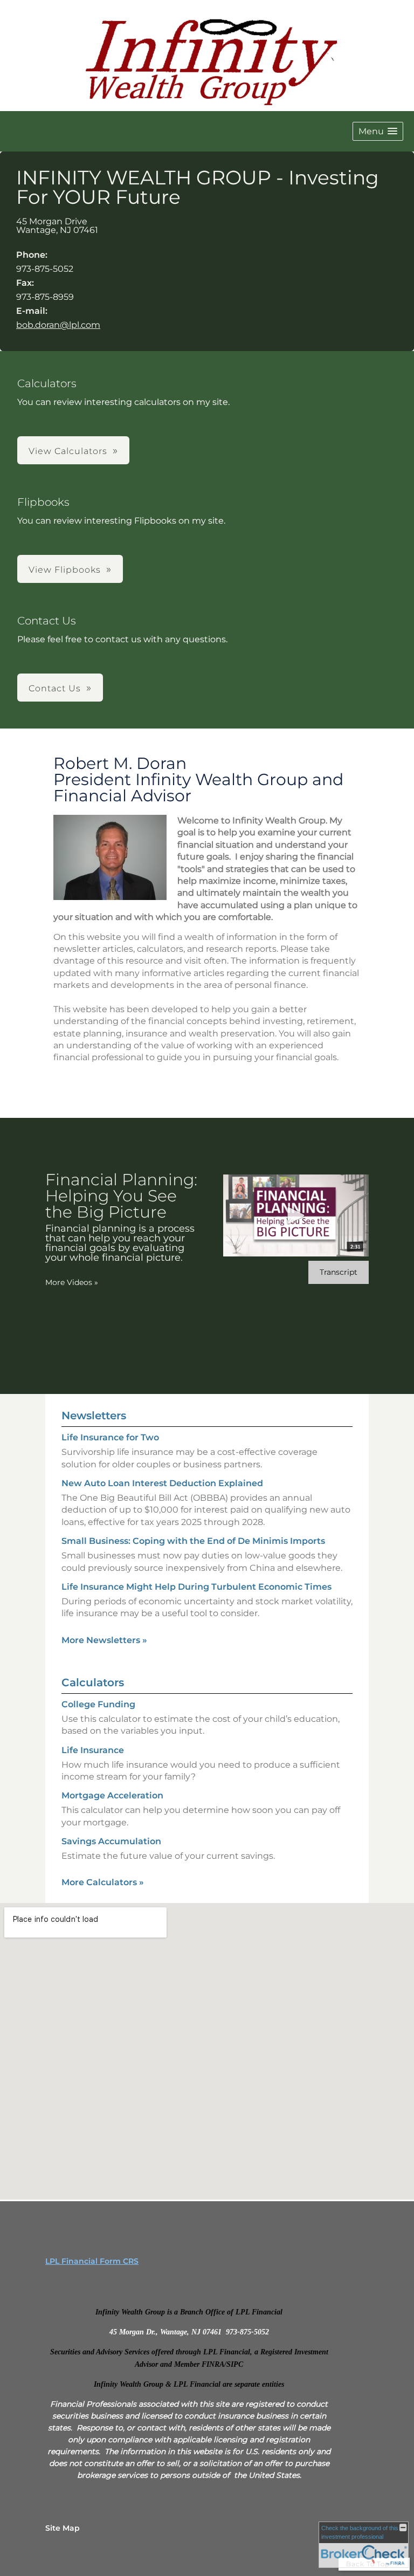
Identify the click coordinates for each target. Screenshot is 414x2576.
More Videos (72, 1282)
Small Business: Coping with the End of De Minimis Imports (193, 1541)
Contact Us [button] (55, 688)
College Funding (98, 1704)
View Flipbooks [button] (65, 570)
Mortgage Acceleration (112, 1795)
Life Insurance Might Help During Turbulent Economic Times (196, 1587)
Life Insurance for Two (110, 1437)
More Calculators (103, 1882)
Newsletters (94, 1416)
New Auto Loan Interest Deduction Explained (162, 1483)
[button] (378, 131)
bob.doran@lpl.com (58, 325)
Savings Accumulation (111, 1841)
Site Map (63, 2528)
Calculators (93, 1682)
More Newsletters (104, 1640)
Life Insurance (93, 1750)
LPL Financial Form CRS (92, 2261)
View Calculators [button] (68, 451)
